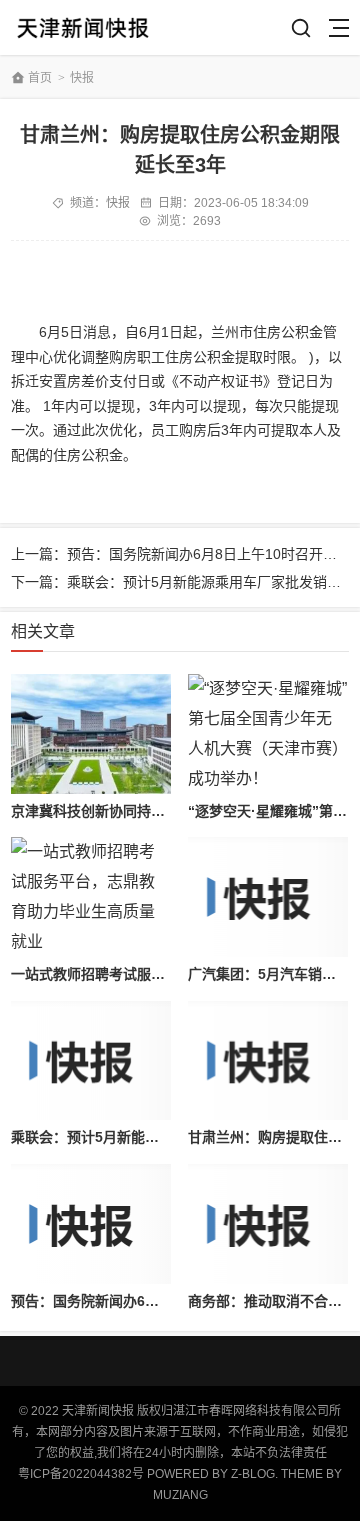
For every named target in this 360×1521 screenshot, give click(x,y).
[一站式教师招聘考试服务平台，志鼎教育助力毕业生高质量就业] (90, 897)
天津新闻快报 (83, 27)
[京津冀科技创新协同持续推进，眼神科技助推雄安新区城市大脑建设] (90, 734)
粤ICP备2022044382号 (81, 1474)
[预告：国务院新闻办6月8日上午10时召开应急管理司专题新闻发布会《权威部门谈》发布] (90, 1224)
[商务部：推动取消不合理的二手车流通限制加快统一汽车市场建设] (267, 1224)
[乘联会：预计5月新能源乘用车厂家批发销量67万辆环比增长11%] (90, 1061)
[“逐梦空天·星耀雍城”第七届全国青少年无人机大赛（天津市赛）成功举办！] (267, 734)
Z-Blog (253, 1474)
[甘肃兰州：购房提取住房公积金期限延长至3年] (267, 1061)
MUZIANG (180, 1495)
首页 (40, 78)
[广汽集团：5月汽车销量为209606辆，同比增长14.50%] (267, 897)
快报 (82, 78)
